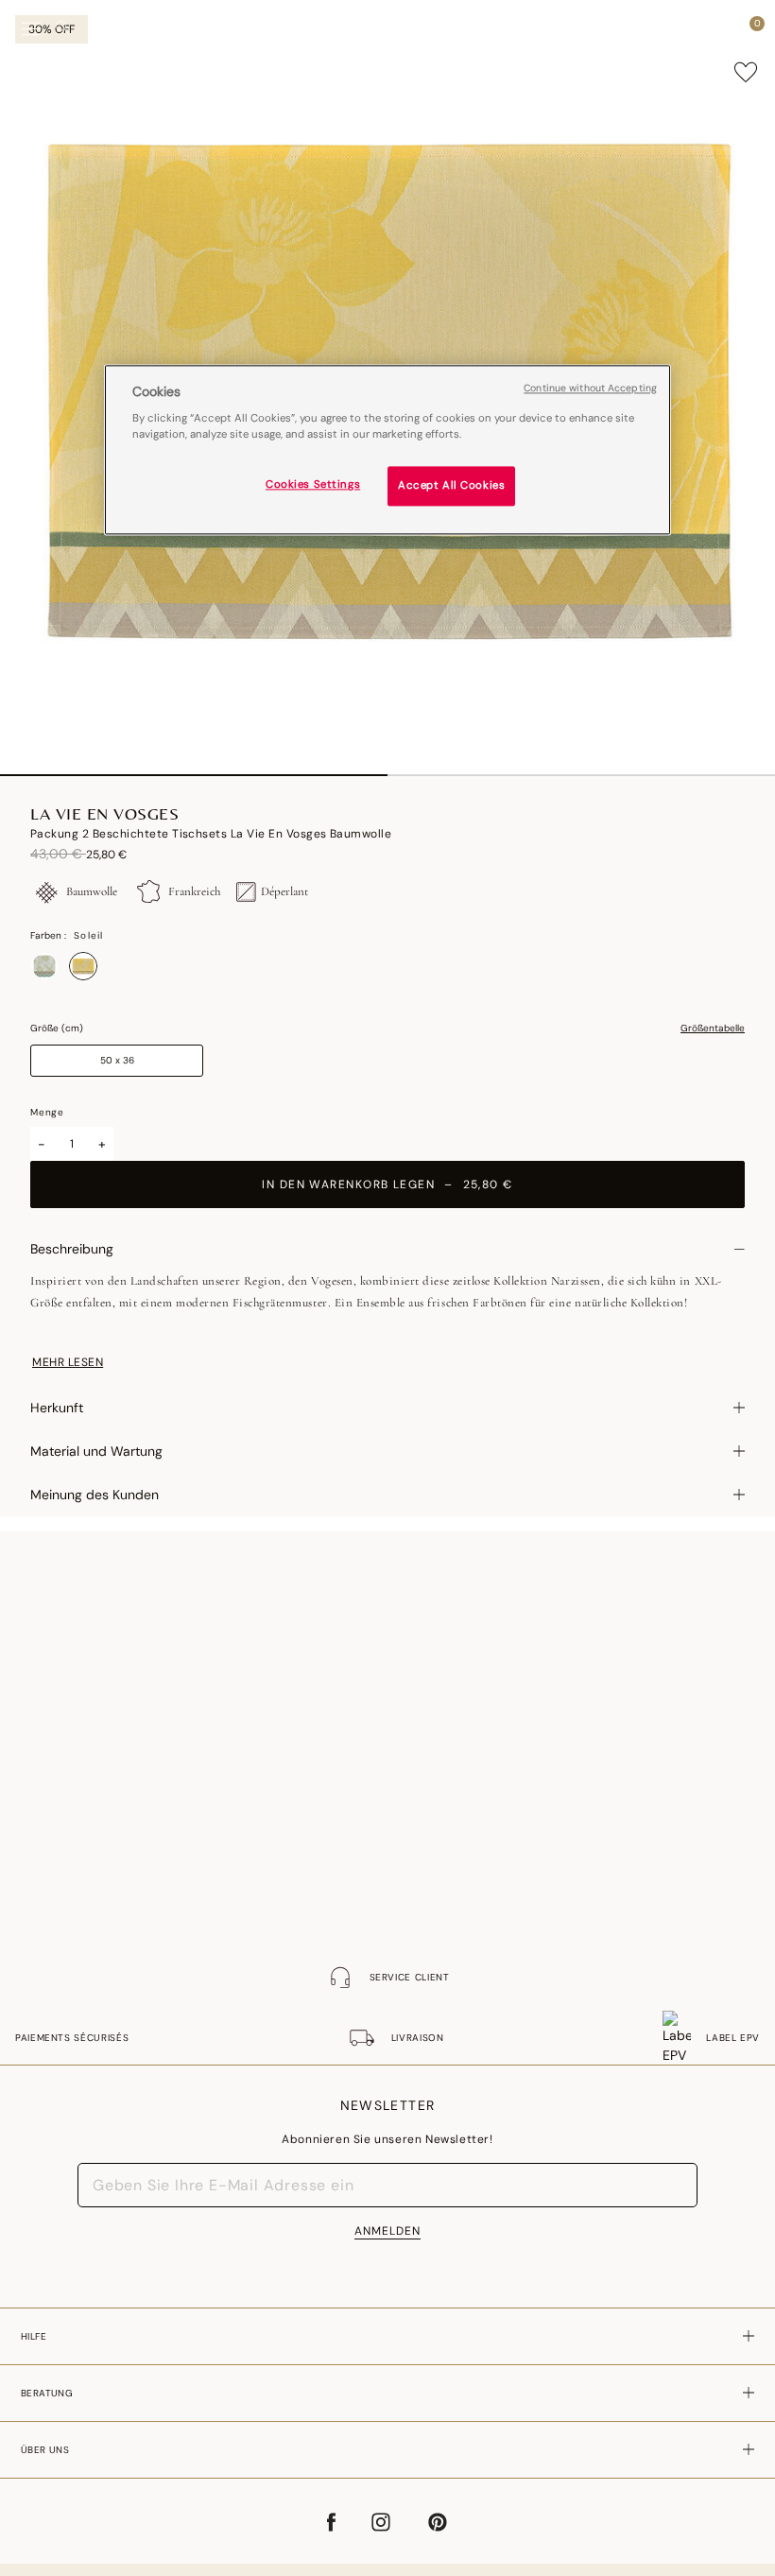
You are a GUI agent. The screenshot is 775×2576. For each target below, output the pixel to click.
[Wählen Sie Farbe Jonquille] (44, 966)
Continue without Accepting (590, 388)
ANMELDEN (387, 2231)
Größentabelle (713, 1029)
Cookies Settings (313, 485)
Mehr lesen (68, 1362)
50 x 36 (117, 1060)
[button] (722, 28)
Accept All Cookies (451, 486)
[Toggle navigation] (31, 29)
